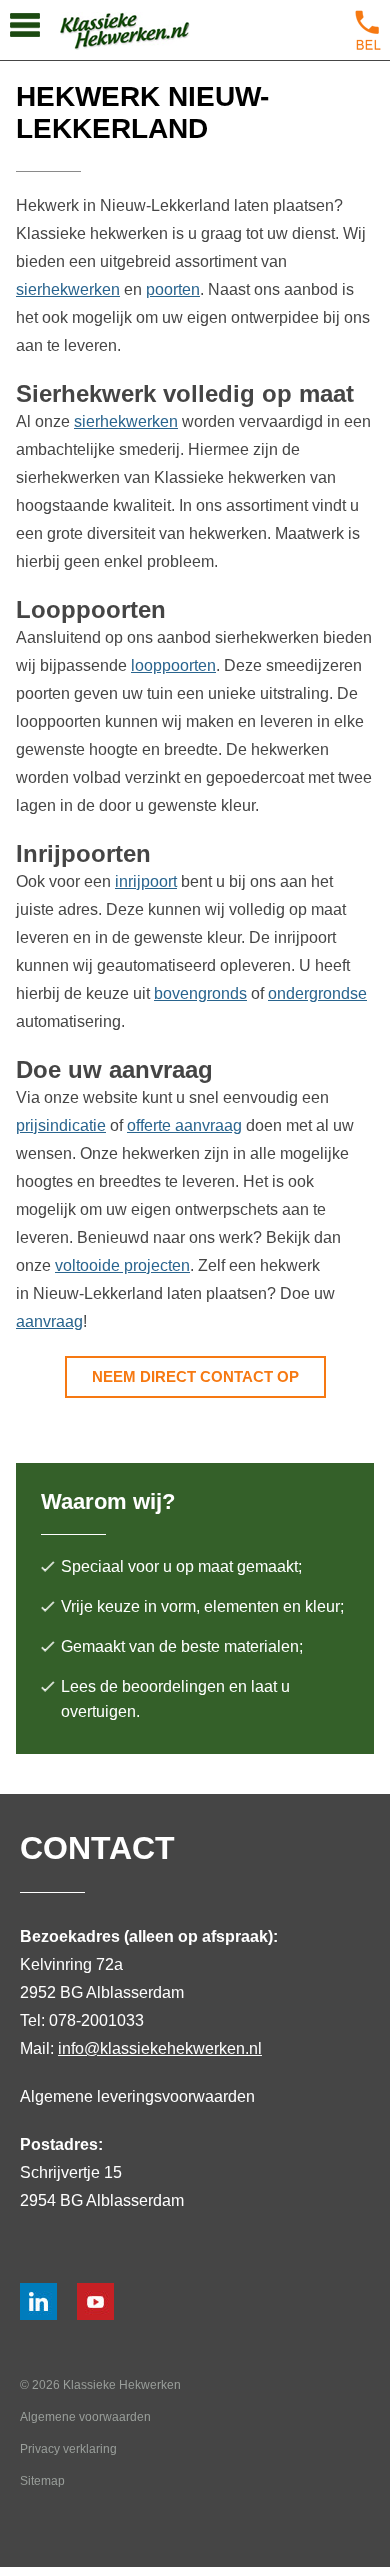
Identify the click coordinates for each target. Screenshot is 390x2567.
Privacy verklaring (68, 2449)
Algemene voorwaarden (85, 2417)
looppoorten (173, 665)
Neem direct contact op (195, 1376)
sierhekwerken (68, 289)
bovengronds (200, 993)
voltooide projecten (122, 1265)
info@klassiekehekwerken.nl (160, 2048)
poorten (173, 289)
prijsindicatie (61, 1125)
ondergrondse (317, 993)
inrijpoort (146, 881)
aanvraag (49, 1321)
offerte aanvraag (184, 1125)
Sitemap (42, 2481)
